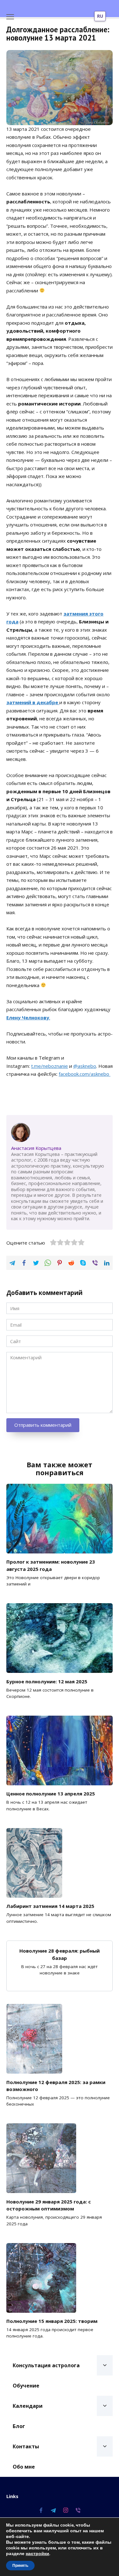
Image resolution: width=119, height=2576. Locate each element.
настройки (37, 2554)
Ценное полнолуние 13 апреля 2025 (51, 1794)
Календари (28, 2406)
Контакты (26, 2446)
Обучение (26, 2386)
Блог (19, 2426)
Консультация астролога (46, 2365)
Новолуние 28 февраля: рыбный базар (60, 1954)
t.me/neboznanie (50, 1066)
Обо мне (24, 2467)
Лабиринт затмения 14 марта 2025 (50, 1906)
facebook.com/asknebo (85, 1074)
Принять (20, 2566)
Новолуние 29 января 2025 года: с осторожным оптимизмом (49, 2205)
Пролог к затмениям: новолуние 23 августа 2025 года (51, 1565)
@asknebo (85, 1066)
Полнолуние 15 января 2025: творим (52, 2321)
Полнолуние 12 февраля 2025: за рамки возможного (56, 2085)
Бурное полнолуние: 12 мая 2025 (47, 1681)
